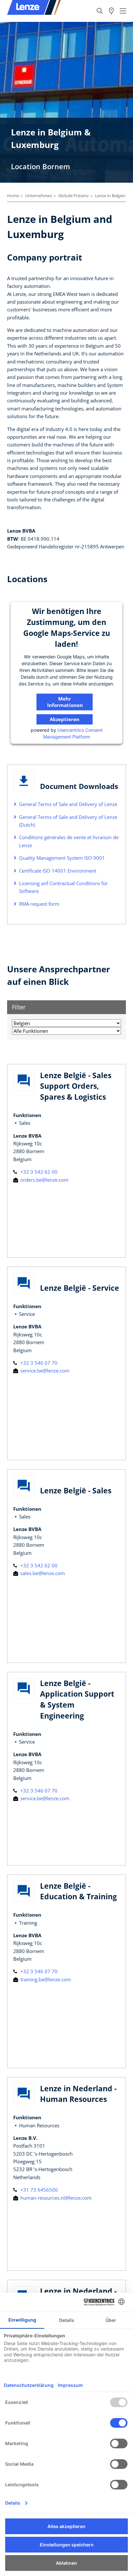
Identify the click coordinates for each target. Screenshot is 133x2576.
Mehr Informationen (65, 702)
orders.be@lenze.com (44, 1180)
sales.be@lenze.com (42, 1573)
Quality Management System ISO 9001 (62, 858)
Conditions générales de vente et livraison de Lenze (69, 841)
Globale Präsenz (73, 196)
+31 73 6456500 (38, 2190)
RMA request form (39, 904)
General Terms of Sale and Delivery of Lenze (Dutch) (68, 821)
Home (13, 196)
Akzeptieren (65, 719)
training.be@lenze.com (45, 1979)
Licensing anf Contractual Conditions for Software (63, 887)
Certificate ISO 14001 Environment (58, 871)
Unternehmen (39, 196)
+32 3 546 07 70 (38, 1363)
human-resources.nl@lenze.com (55, 2198)
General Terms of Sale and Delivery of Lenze (68, 804)
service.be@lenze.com (44, 1371)
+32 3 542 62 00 (38, 1172)
